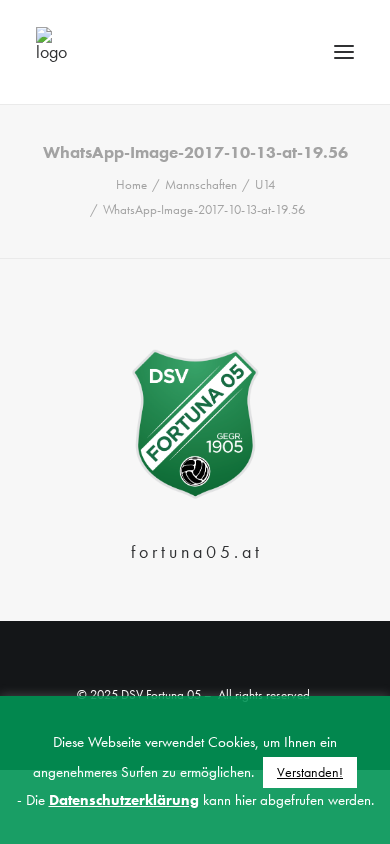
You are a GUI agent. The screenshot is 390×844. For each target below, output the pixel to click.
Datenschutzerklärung (124, 800)
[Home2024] (194, 424)
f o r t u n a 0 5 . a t (195, 551)
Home (131, 184)
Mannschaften (201, 184)
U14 (265, 184)
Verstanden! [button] (310, 772)
